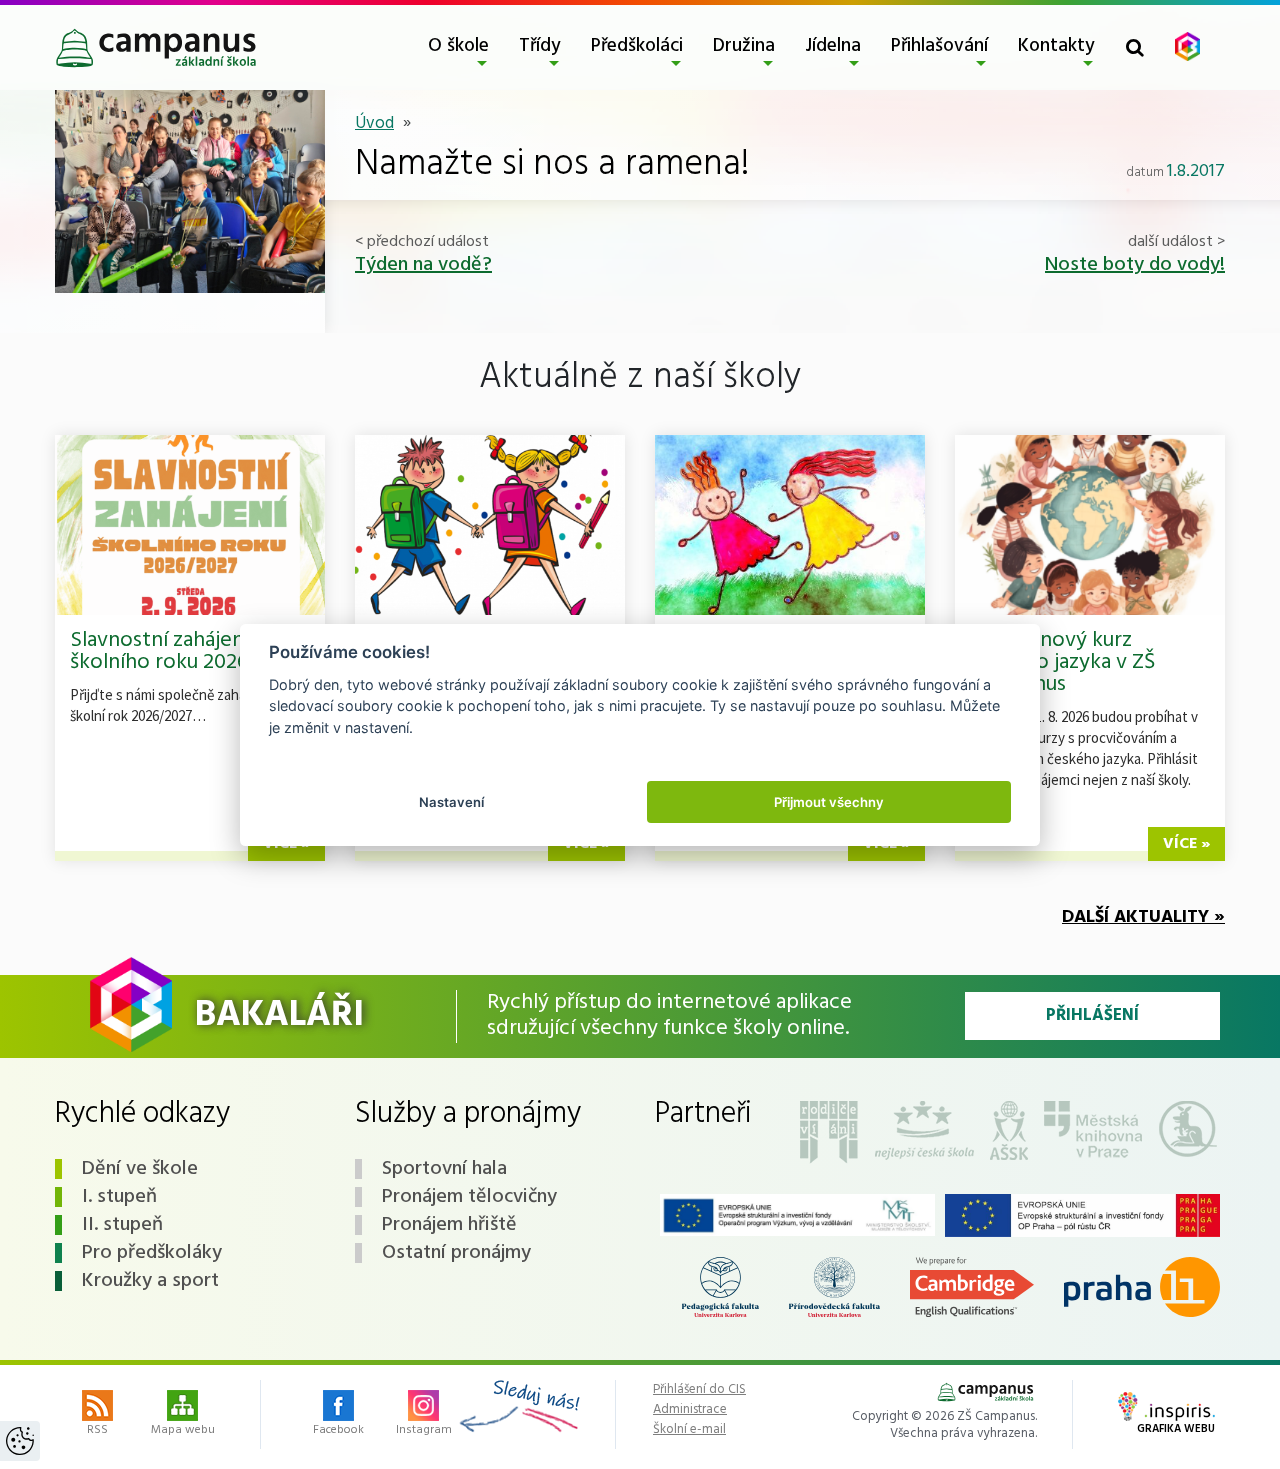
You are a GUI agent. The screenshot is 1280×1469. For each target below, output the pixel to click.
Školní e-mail (689, 1430)
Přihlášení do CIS (699, 1390)
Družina (744, 46)
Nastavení (451, 801)
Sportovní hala (444, 1169)
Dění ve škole (140, 1169)
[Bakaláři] (1187, 46)
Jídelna (833, 46)
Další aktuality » (1143, 917)
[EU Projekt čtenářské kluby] (1082, 1216)
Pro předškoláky (152, 1253)
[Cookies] (20, 1441)
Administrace (690, 1410)
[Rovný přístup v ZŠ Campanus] (797, 1216)
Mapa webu (183, 1430)
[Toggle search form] (1135, 47)
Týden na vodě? (423, 265)
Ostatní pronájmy (456, 1253)
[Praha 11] (1142, 1287)
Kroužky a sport (150, 1281)
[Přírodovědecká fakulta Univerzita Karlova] (834, 1287)
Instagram (424, 1430)
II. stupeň (122, 1225)
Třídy (540, 46)
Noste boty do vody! (1135, 265)
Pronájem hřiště (449, 1225)
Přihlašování (939, 46)
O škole (458, 46)
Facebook (338, 1430)
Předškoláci (637, 46)
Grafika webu (1176, 1429)
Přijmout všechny (829, 801)
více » (1186, 844)
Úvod (374, 123)
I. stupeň (119, 1197)
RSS (97, 1430)
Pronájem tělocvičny (469, 1197)
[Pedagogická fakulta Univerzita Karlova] (721, 1287)
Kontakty (1056, 46)
